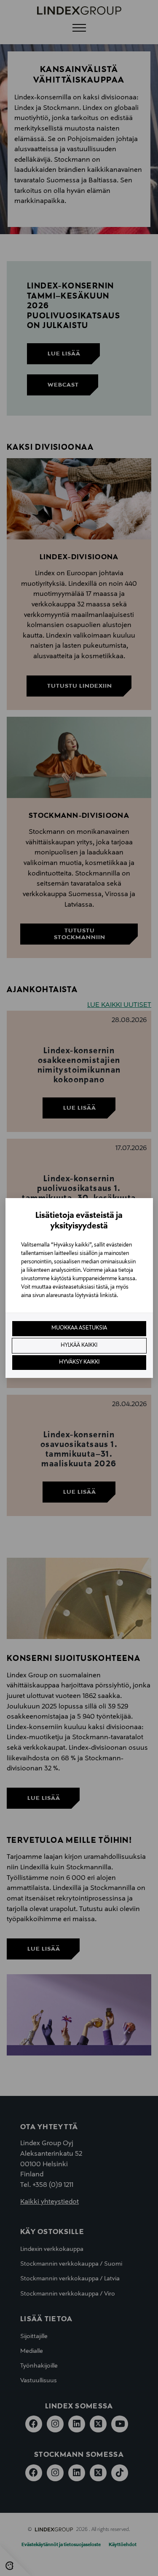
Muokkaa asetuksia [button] (79, 1328)
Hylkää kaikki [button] (79, 1345)
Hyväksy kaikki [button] (79, 1362)
